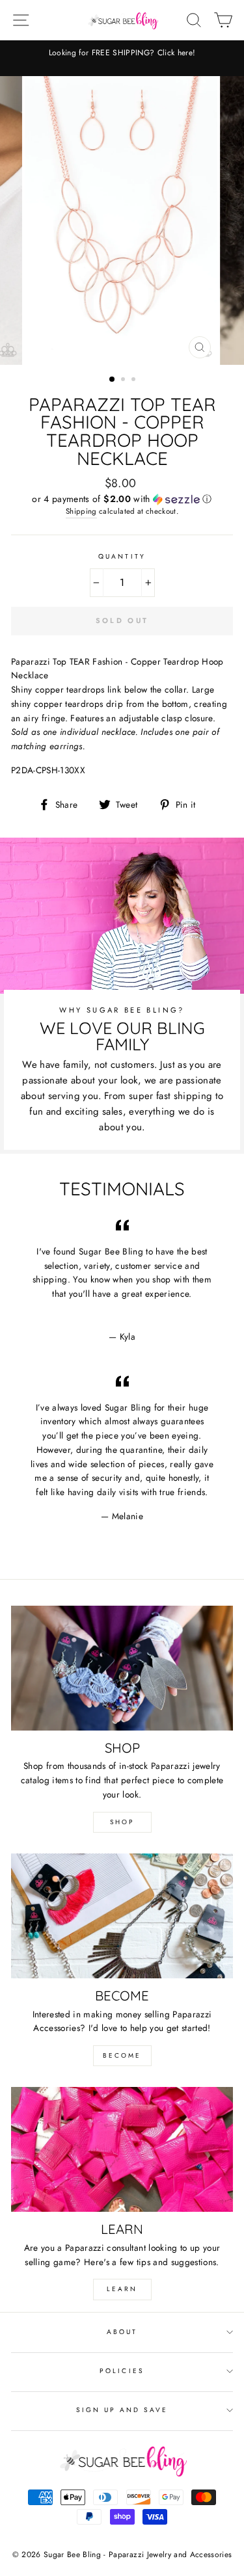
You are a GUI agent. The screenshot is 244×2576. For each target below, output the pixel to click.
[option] (122, 53)
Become (122, 2055)
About (122, 2332)
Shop (122, 1822)
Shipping (81, 511)
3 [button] (135, 380)
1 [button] (113, 380)
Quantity (122, 556)
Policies (122, 2371)
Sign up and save (122, 2410)
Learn (122, 2289)
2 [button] (124, 380)
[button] (122, 499)
